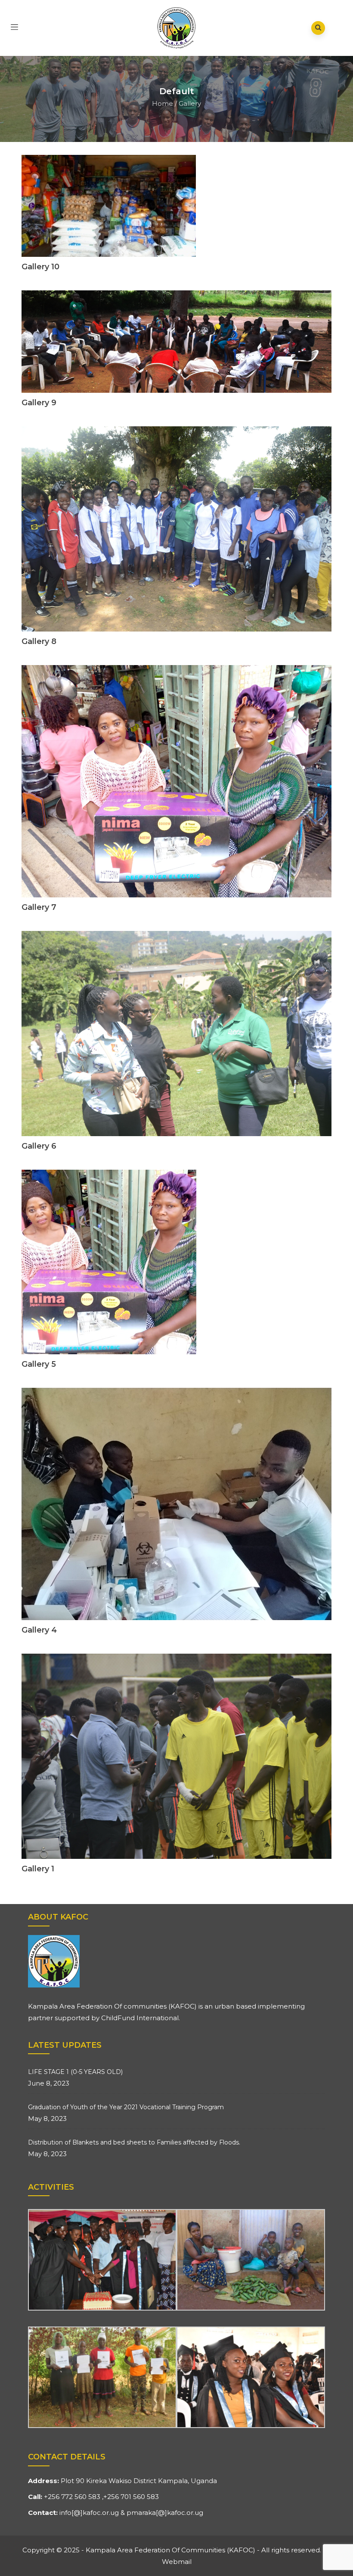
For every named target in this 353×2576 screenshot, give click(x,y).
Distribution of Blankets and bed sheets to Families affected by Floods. (134, 2142)
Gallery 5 (39, 1364)
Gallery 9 (39, 403)
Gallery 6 (39, 1146)
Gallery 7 (39, 907)
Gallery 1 (38, 1869)
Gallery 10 (40, 267)
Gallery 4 (39, 1630)
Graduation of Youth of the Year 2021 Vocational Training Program (126, 2107)
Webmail (177, 2562)
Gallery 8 (39, 641)
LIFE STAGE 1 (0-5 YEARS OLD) (75, 2072)
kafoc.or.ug (101, 2513)
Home (163, 103)
